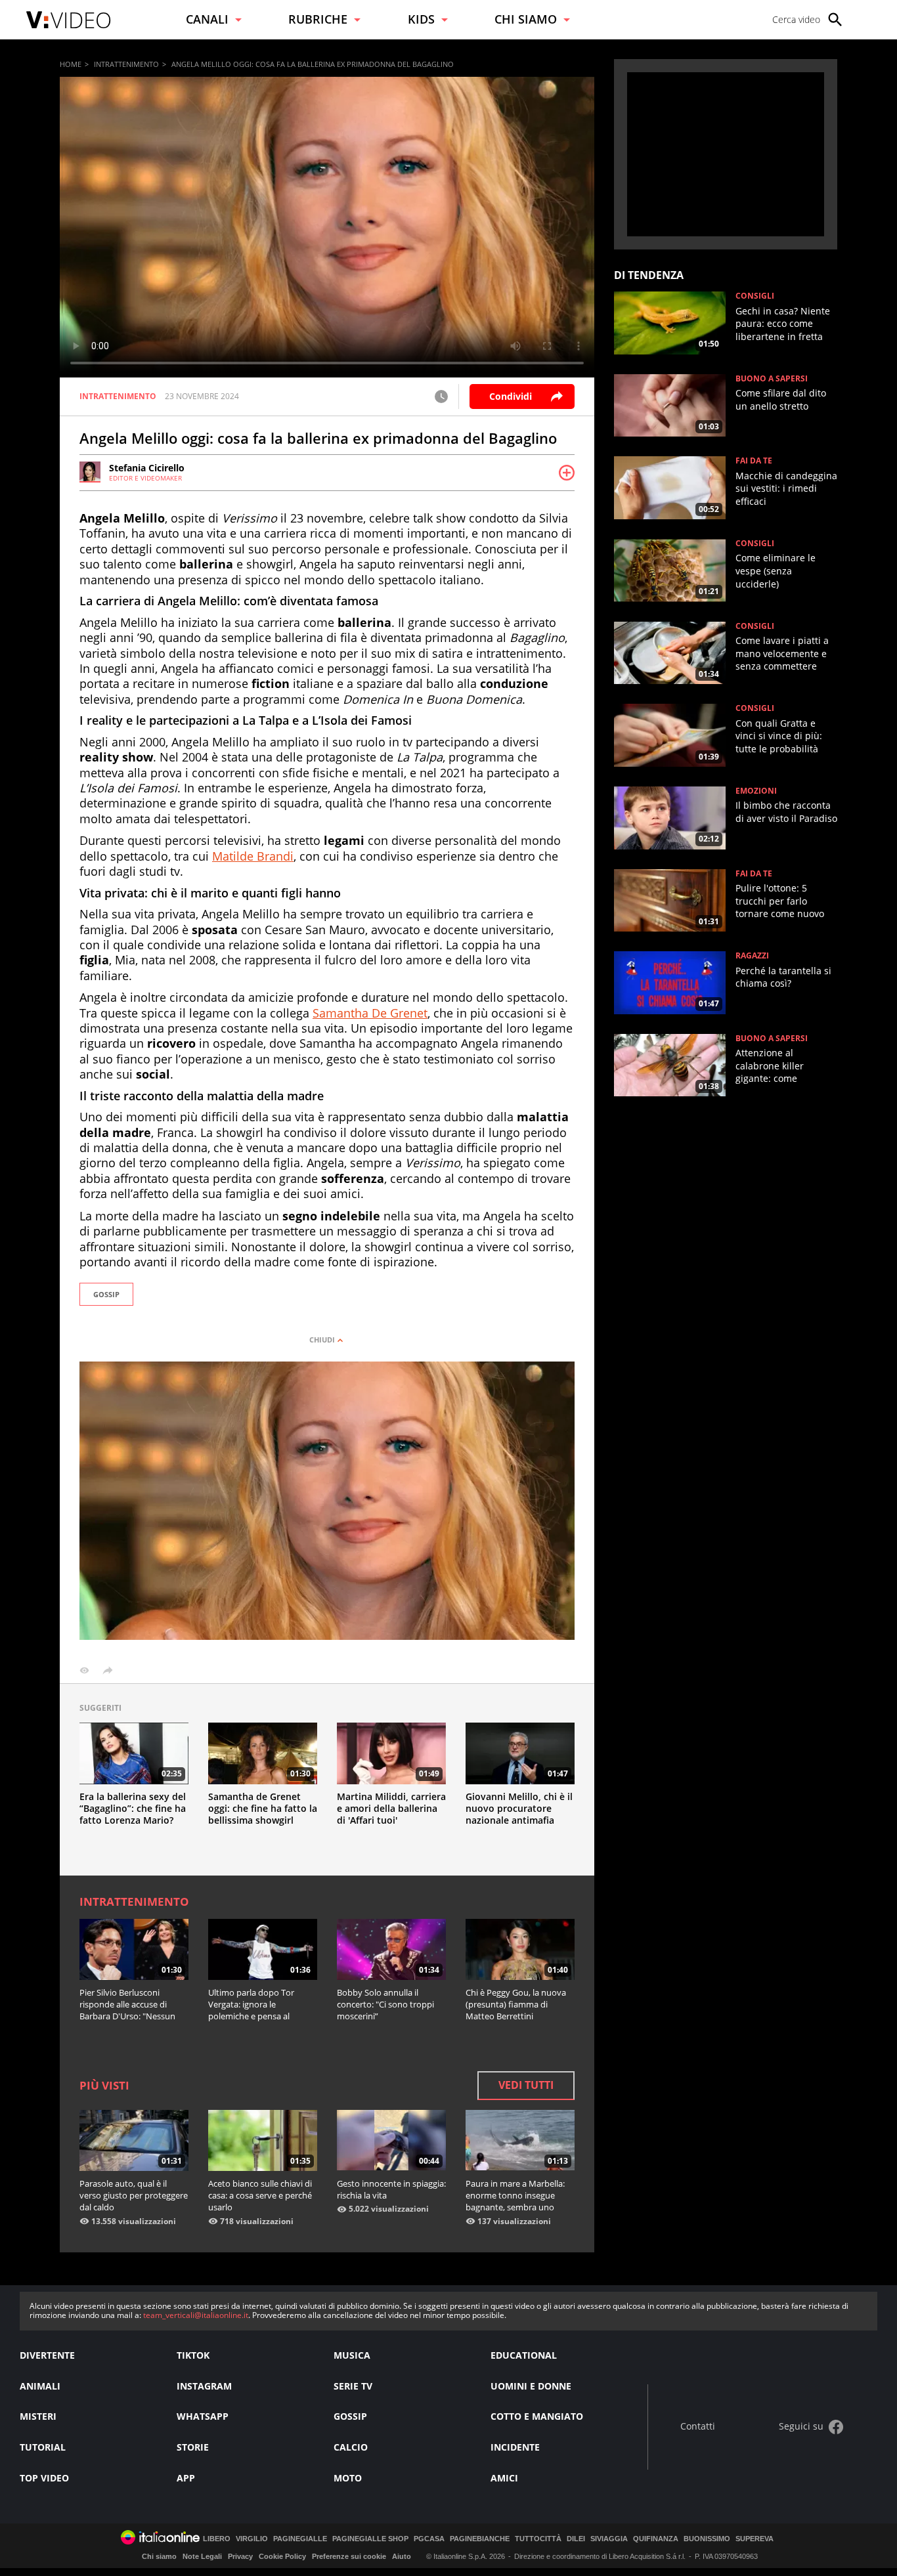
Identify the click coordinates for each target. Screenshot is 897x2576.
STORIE (193, 2447)
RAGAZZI (752, 956)
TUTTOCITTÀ (538, 2539)
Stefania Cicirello (147, 468)
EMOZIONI (756, 791)
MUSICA (352, 2355)
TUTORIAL (43, 2447)
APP (186, 2478)
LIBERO (217, 2539)
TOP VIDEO (44, 2478)
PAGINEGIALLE (300, 2539)
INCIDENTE (515, 2447)
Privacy (240, 2556)
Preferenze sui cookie (349, 2556)
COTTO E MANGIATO (537, 2416)
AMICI (504, 2478)
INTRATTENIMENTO (126, 64)
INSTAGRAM (204, 2386)
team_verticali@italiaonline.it (196, 2315)
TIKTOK (193, 2355)
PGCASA (429, 2539)
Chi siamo (159, 2556)
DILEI (576, 2539)
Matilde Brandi (253, 856)
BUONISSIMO (707, 2539)
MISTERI (38, 2416)
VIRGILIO (252, 2539)
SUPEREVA (755, 2539)
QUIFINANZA (656, 2539)
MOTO (348, 2478)
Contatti (698, 2427)
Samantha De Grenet (370, 1013)
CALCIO (351, 2447)
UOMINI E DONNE (531, 2386)
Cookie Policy (282, 2556)
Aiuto (402, 2556)
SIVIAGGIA (609, 2539)
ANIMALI (40, 2386)
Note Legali (202, 2556)
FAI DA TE (754, 461)
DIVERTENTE (47, 2355)
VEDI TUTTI (526, 2085)
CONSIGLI (755, 296)
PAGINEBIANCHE (480, 2539)
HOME (71, 64)
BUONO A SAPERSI (772, 379)
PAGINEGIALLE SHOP (370, 2539)
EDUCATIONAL (524, 2355)
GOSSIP (106, 1294)
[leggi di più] (567, 473)
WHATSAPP (203, 2416)
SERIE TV (353, 2386)
